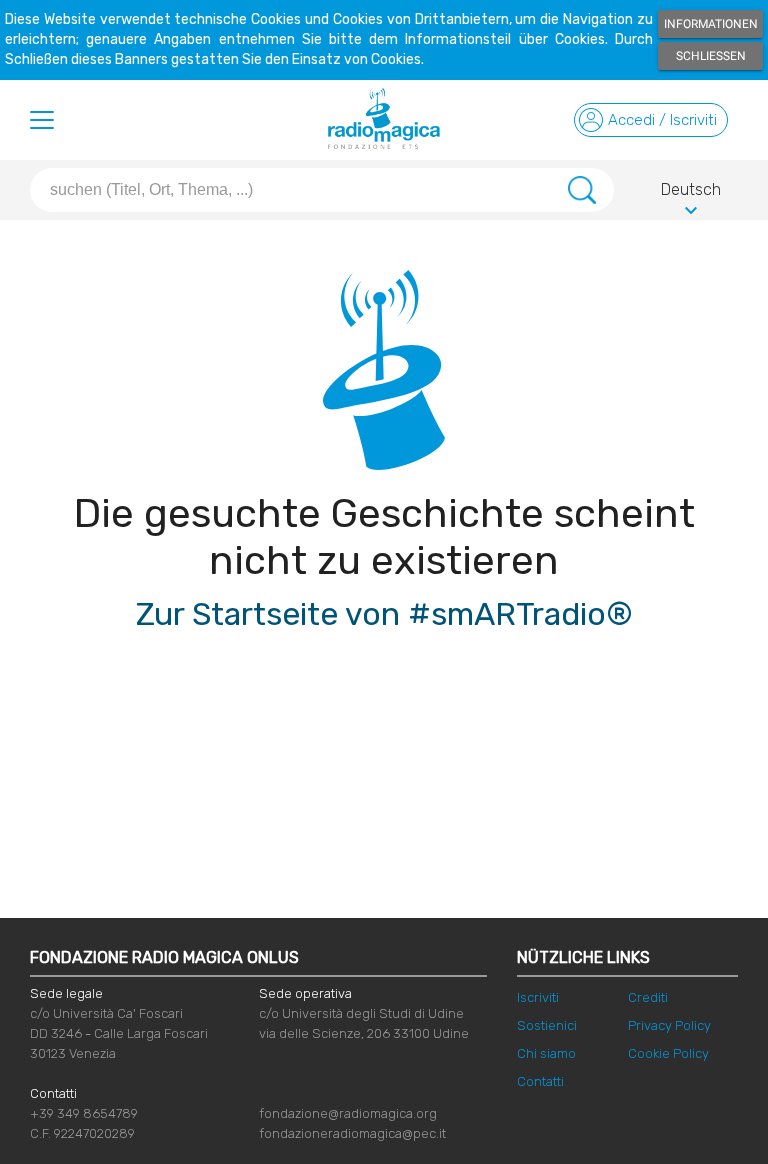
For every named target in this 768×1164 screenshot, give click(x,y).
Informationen (711, 24)
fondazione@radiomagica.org (348, 1113)
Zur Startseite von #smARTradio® (384, 614)
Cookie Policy (668, 1053)
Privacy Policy (669, 1025)
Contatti (540, 1081)
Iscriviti (538, 997)
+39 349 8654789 (84, 1113)
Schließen (711, 56)
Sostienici (547, 1025)
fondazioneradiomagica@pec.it (352, 1133)
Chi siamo (546, 1053)
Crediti (648, 997)
